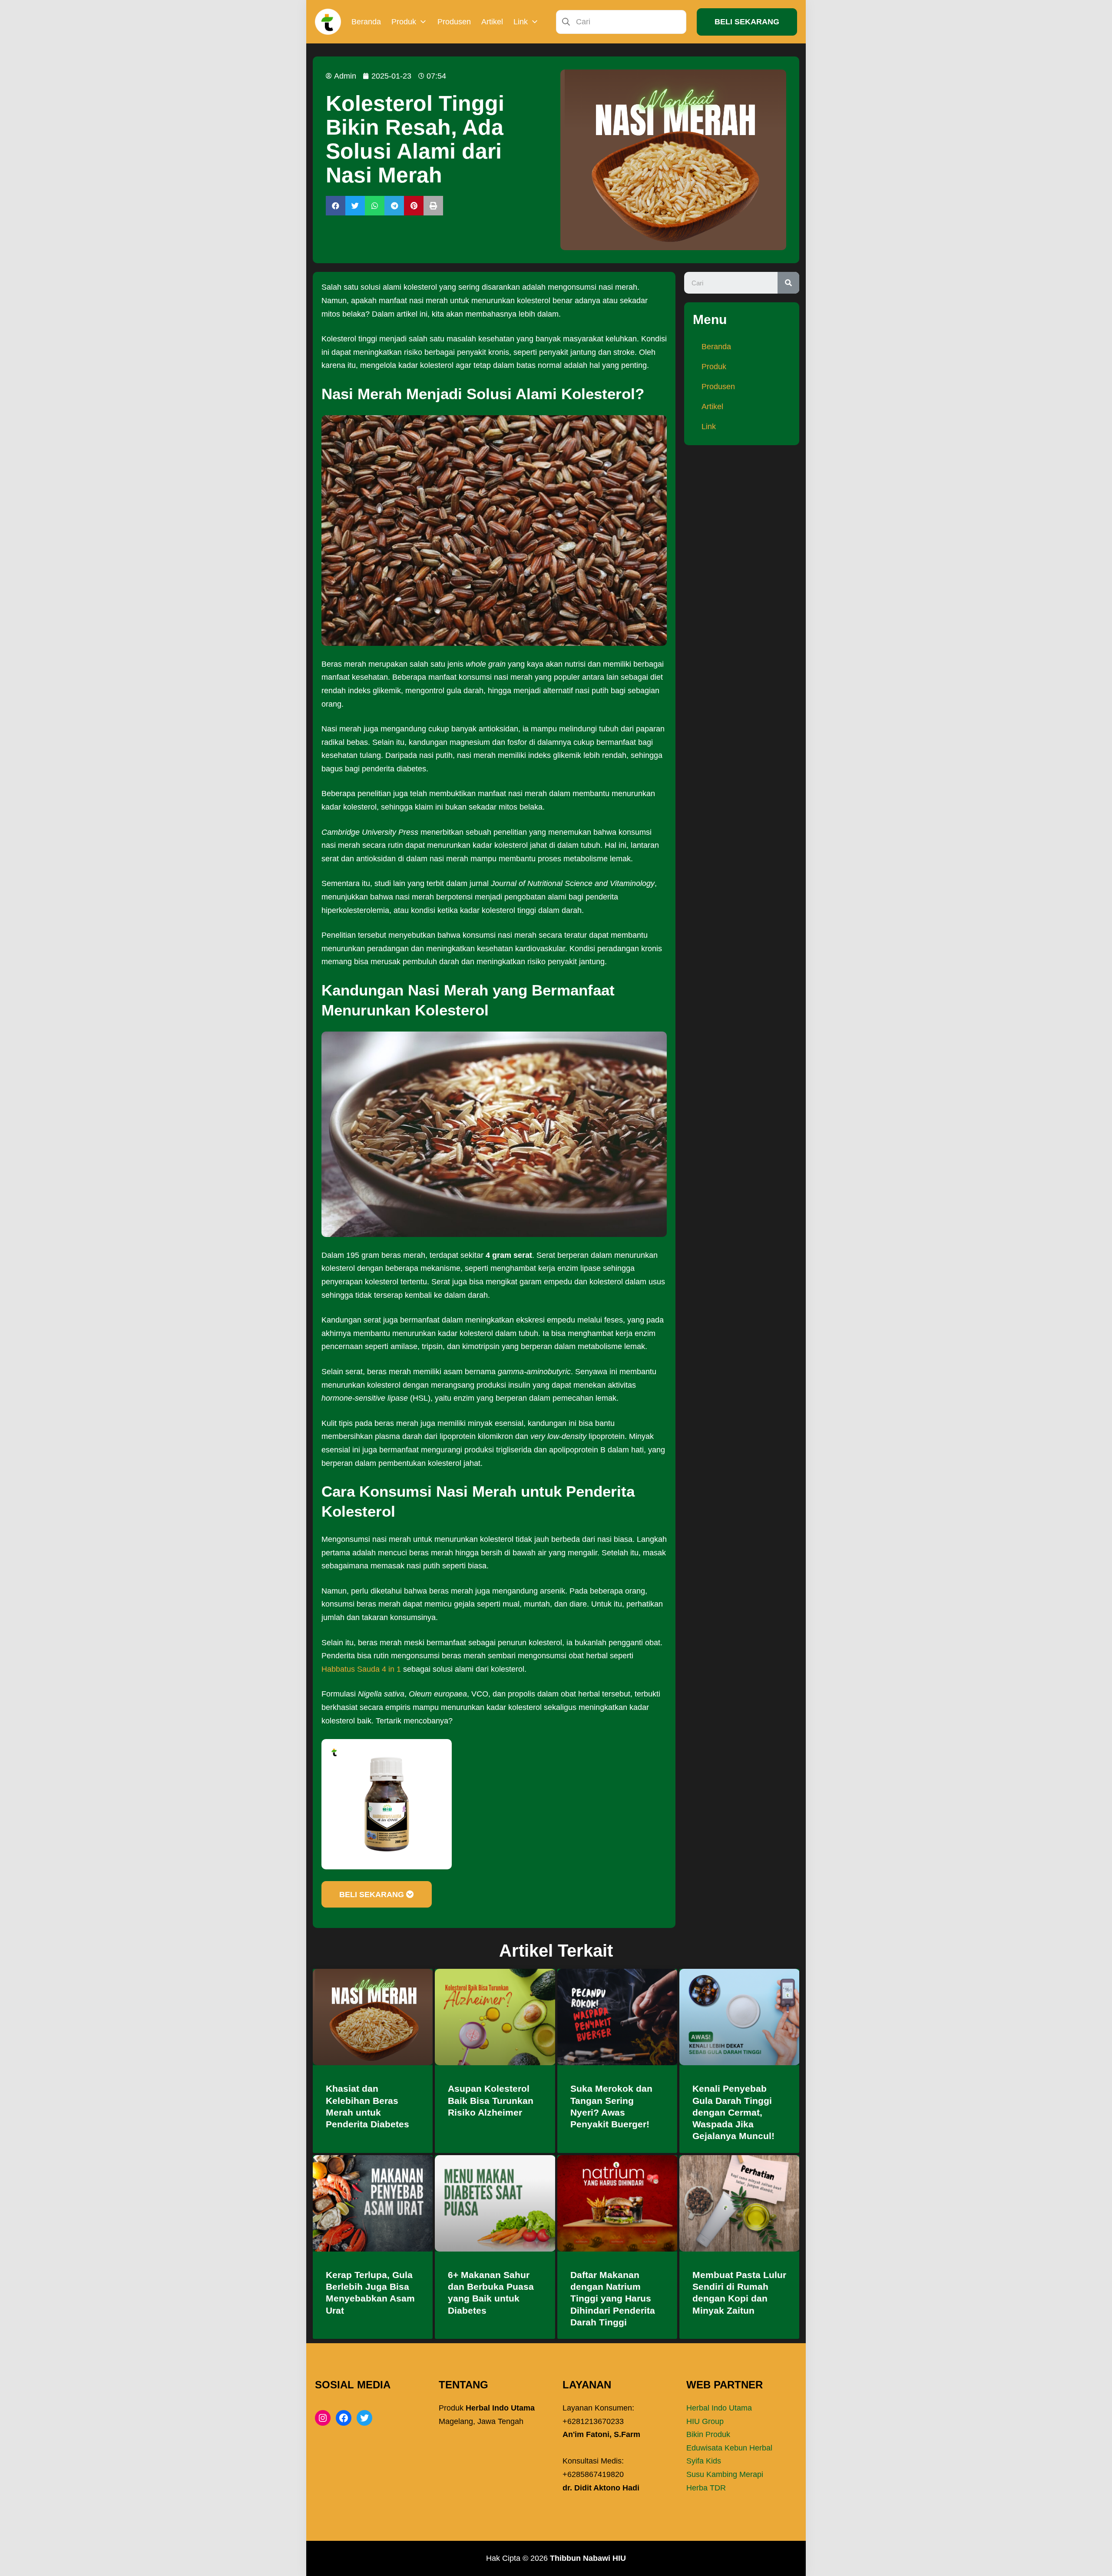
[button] (336, 206)
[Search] (788, 283)
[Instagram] (323, 2418)
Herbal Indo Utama (719, 2408)
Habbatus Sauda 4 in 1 (361, 1669)
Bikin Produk (708, 2434)
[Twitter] (364, 2418)
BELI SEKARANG (747, 22)
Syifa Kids (704, 2461)
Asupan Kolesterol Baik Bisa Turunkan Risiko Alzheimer (491, 2100)
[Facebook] (344, 2418)
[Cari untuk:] (621, 21)
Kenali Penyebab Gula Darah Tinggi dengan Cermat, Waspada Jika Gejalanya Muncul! (733, 2112)
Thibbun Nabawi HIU (588, 2558)
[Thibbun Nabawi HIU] (328, 22)
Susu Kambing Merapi (725, 2474)
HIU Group (705, 2421)
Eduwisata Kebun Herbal (729, 2448)
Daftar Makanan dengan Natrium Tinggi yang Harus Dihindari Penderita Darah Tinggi (613, 2298)
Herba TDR (706, 2488)
